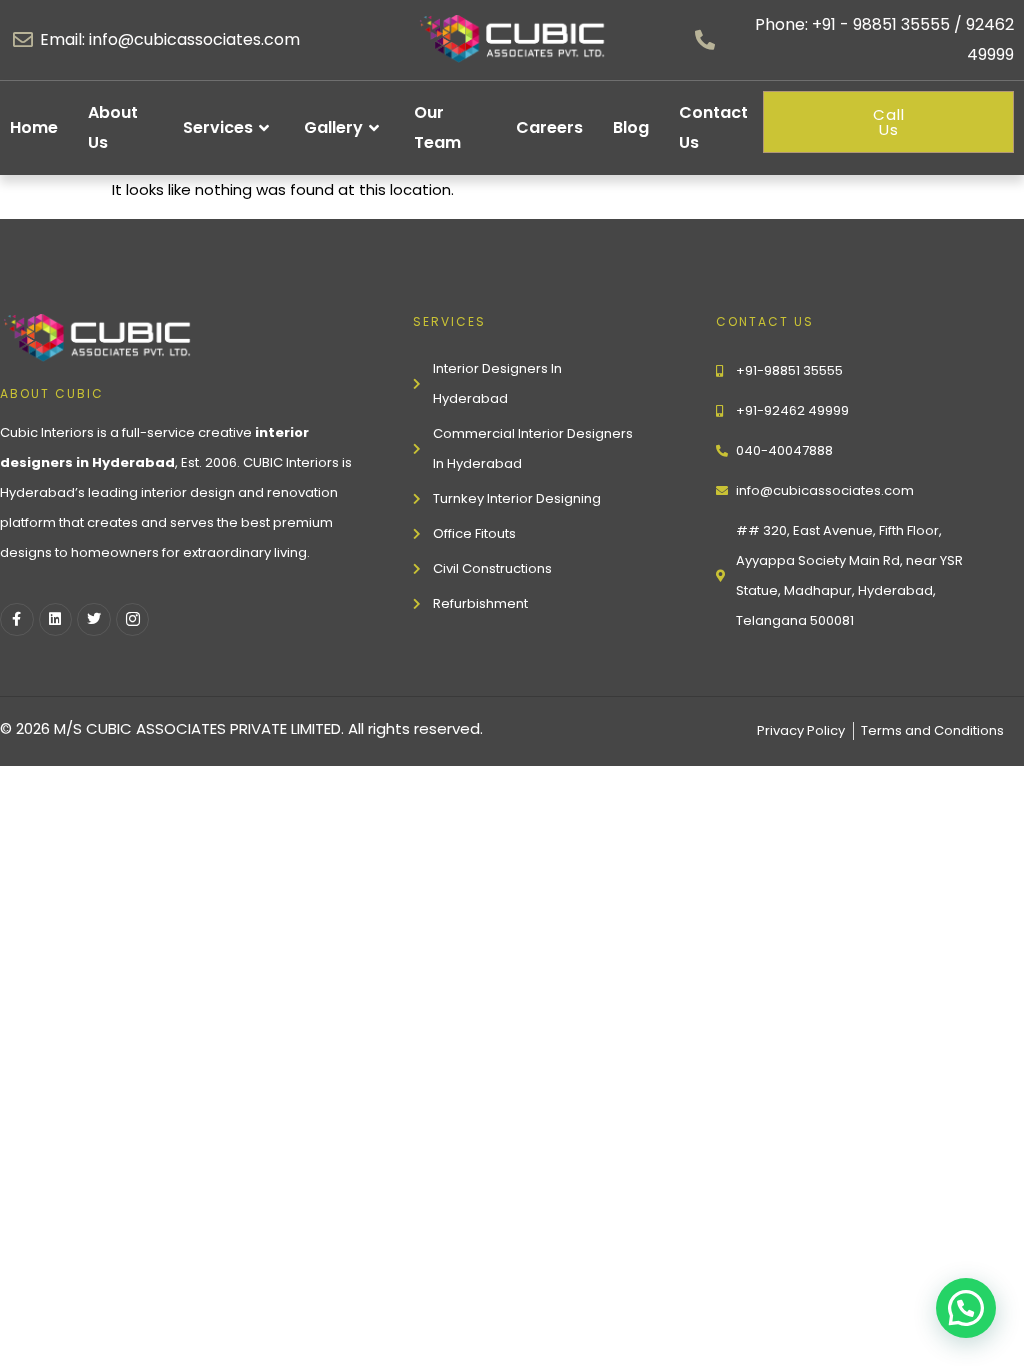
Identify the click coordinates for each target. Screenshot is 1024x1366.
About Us (113, 127)
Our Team (437, 127)
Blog (631, 127)
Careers (549, 127)
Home (34, 127)
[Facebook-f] (17, 620)
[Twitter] (94, 620)
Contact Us (713, 127)
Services (218, 127)
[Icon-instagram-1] (133, 620)
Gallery (333, 127)
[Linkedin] (56, 620)
